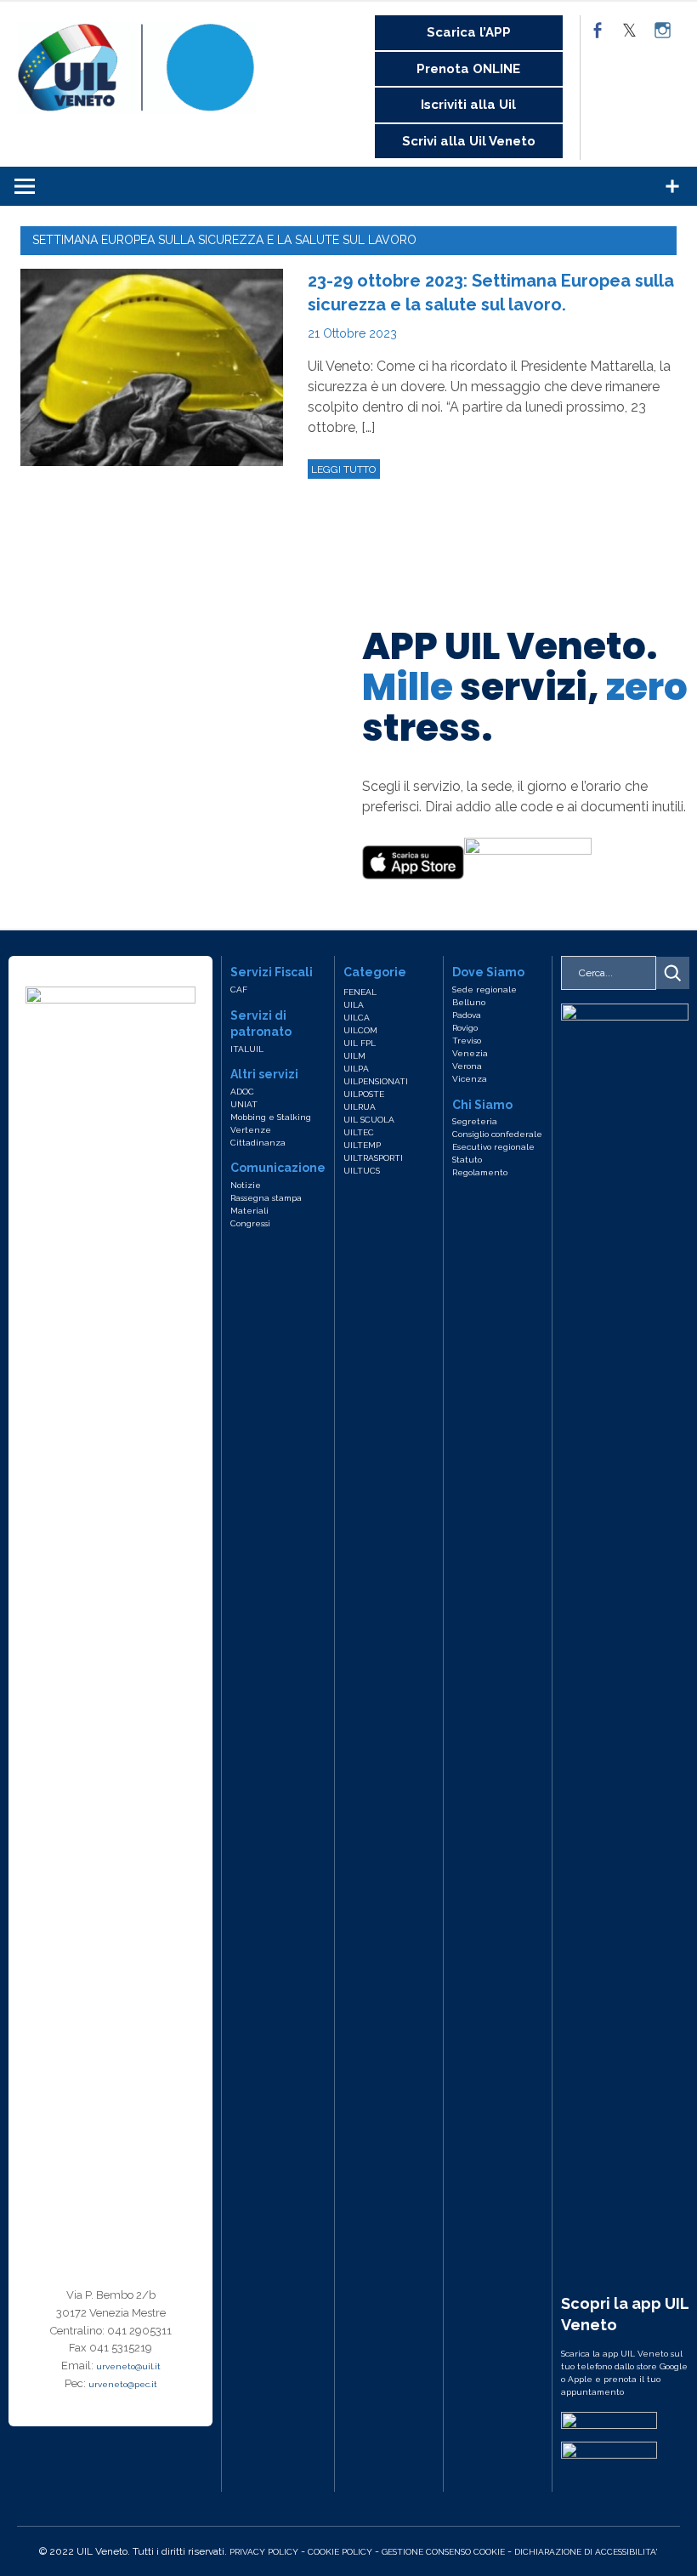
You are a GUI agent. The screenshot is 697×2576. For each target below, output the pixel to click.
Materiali (249, 1211)
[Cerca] (672, 973)
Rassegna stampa (266, 1198)
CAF (239, 989)
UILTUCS (362, 1171)
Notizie (246, 1185)
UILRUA (360, 1107)
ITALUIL (247, 1049)
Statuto (467, 1160)
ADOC (242, 1092)
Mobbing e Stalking (271, 1117)
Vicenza (470, 1079)
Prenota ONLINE (468, 69)
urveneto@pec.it (123, 2384)
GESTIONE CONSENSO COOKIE (443, 2552)
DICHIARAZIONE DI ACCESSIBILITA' (586, 2552)
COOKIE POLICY (340, 2552)
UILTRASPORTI (373, 1158)
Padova (467, 1015)
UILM (354, 1056)
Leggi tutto (343, 469)
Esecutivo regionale (493, 1147)
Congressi (250, 1223)
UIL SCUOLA (369, 1120)
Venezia (470, 1053)
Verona (467, 1066)
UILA (354, 1005)
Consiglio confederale (497, 1134)
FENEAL (360, 992)
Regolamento (480, 1172)
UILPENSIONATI (376, 1081)
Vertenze (251, 1130)
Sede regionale (484, 989)
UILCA (357, 1018)
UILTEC (359, 1132)
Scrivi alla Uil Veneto (469, 141)
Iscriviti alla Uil (468, 105)
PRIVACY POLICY (264, 2552)
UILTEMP (362, 1145)
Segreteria (475, 1121)
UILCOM (360, 1030)
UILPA (356, 1069)
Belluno (469, 1002)
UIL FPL (360, 1043)
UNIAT (244, 1104)
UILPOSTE (364, 1094)
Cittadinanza (258, 1143)
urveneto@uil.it (128, 2366)
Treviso (467, 1041)
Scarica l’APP (469, 32)
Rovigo (465, 1028)
